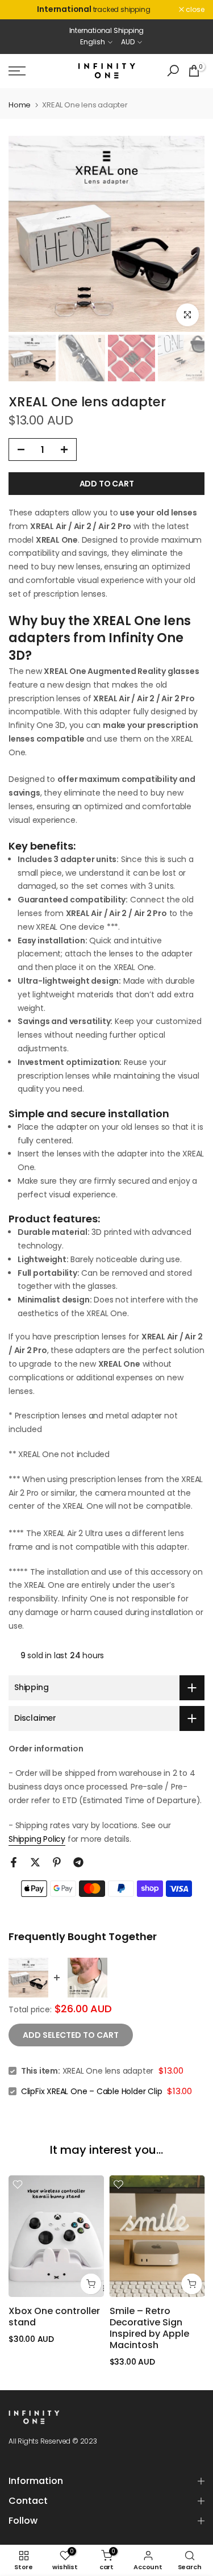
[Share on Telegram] (78, 1862)
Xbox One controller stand (54, 2317)
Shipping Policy (37, 1839)
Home (20, 105)
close (194, 10)
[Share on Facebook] (14, 1862)
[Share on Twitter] (35, 1862)
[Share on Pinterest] (57, 1862)
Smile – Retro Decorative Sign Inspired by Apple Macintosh (149, 2328)
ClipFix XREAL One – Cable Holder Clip (92, 2091)
